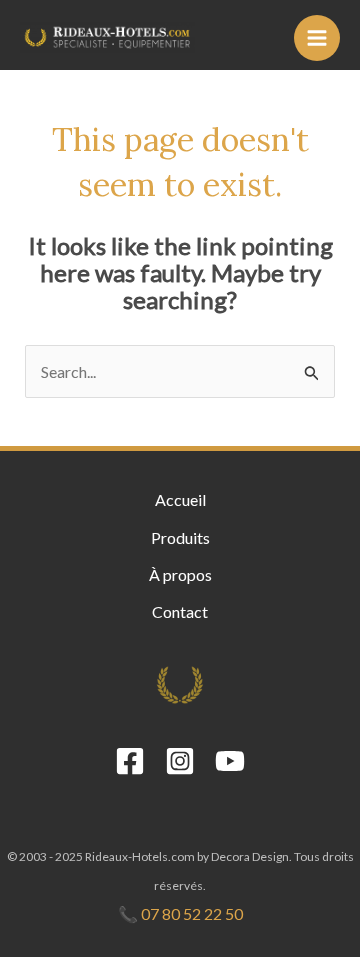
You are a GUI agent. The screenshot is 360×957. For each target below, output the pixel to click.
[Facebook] (130, 761)
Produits (180, 537)
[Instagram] (180, 761)
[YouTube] (230, 761)
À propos (180, 574)
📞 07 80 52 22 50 (180, 913)
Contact (180, 611)
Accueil (180, 499)
